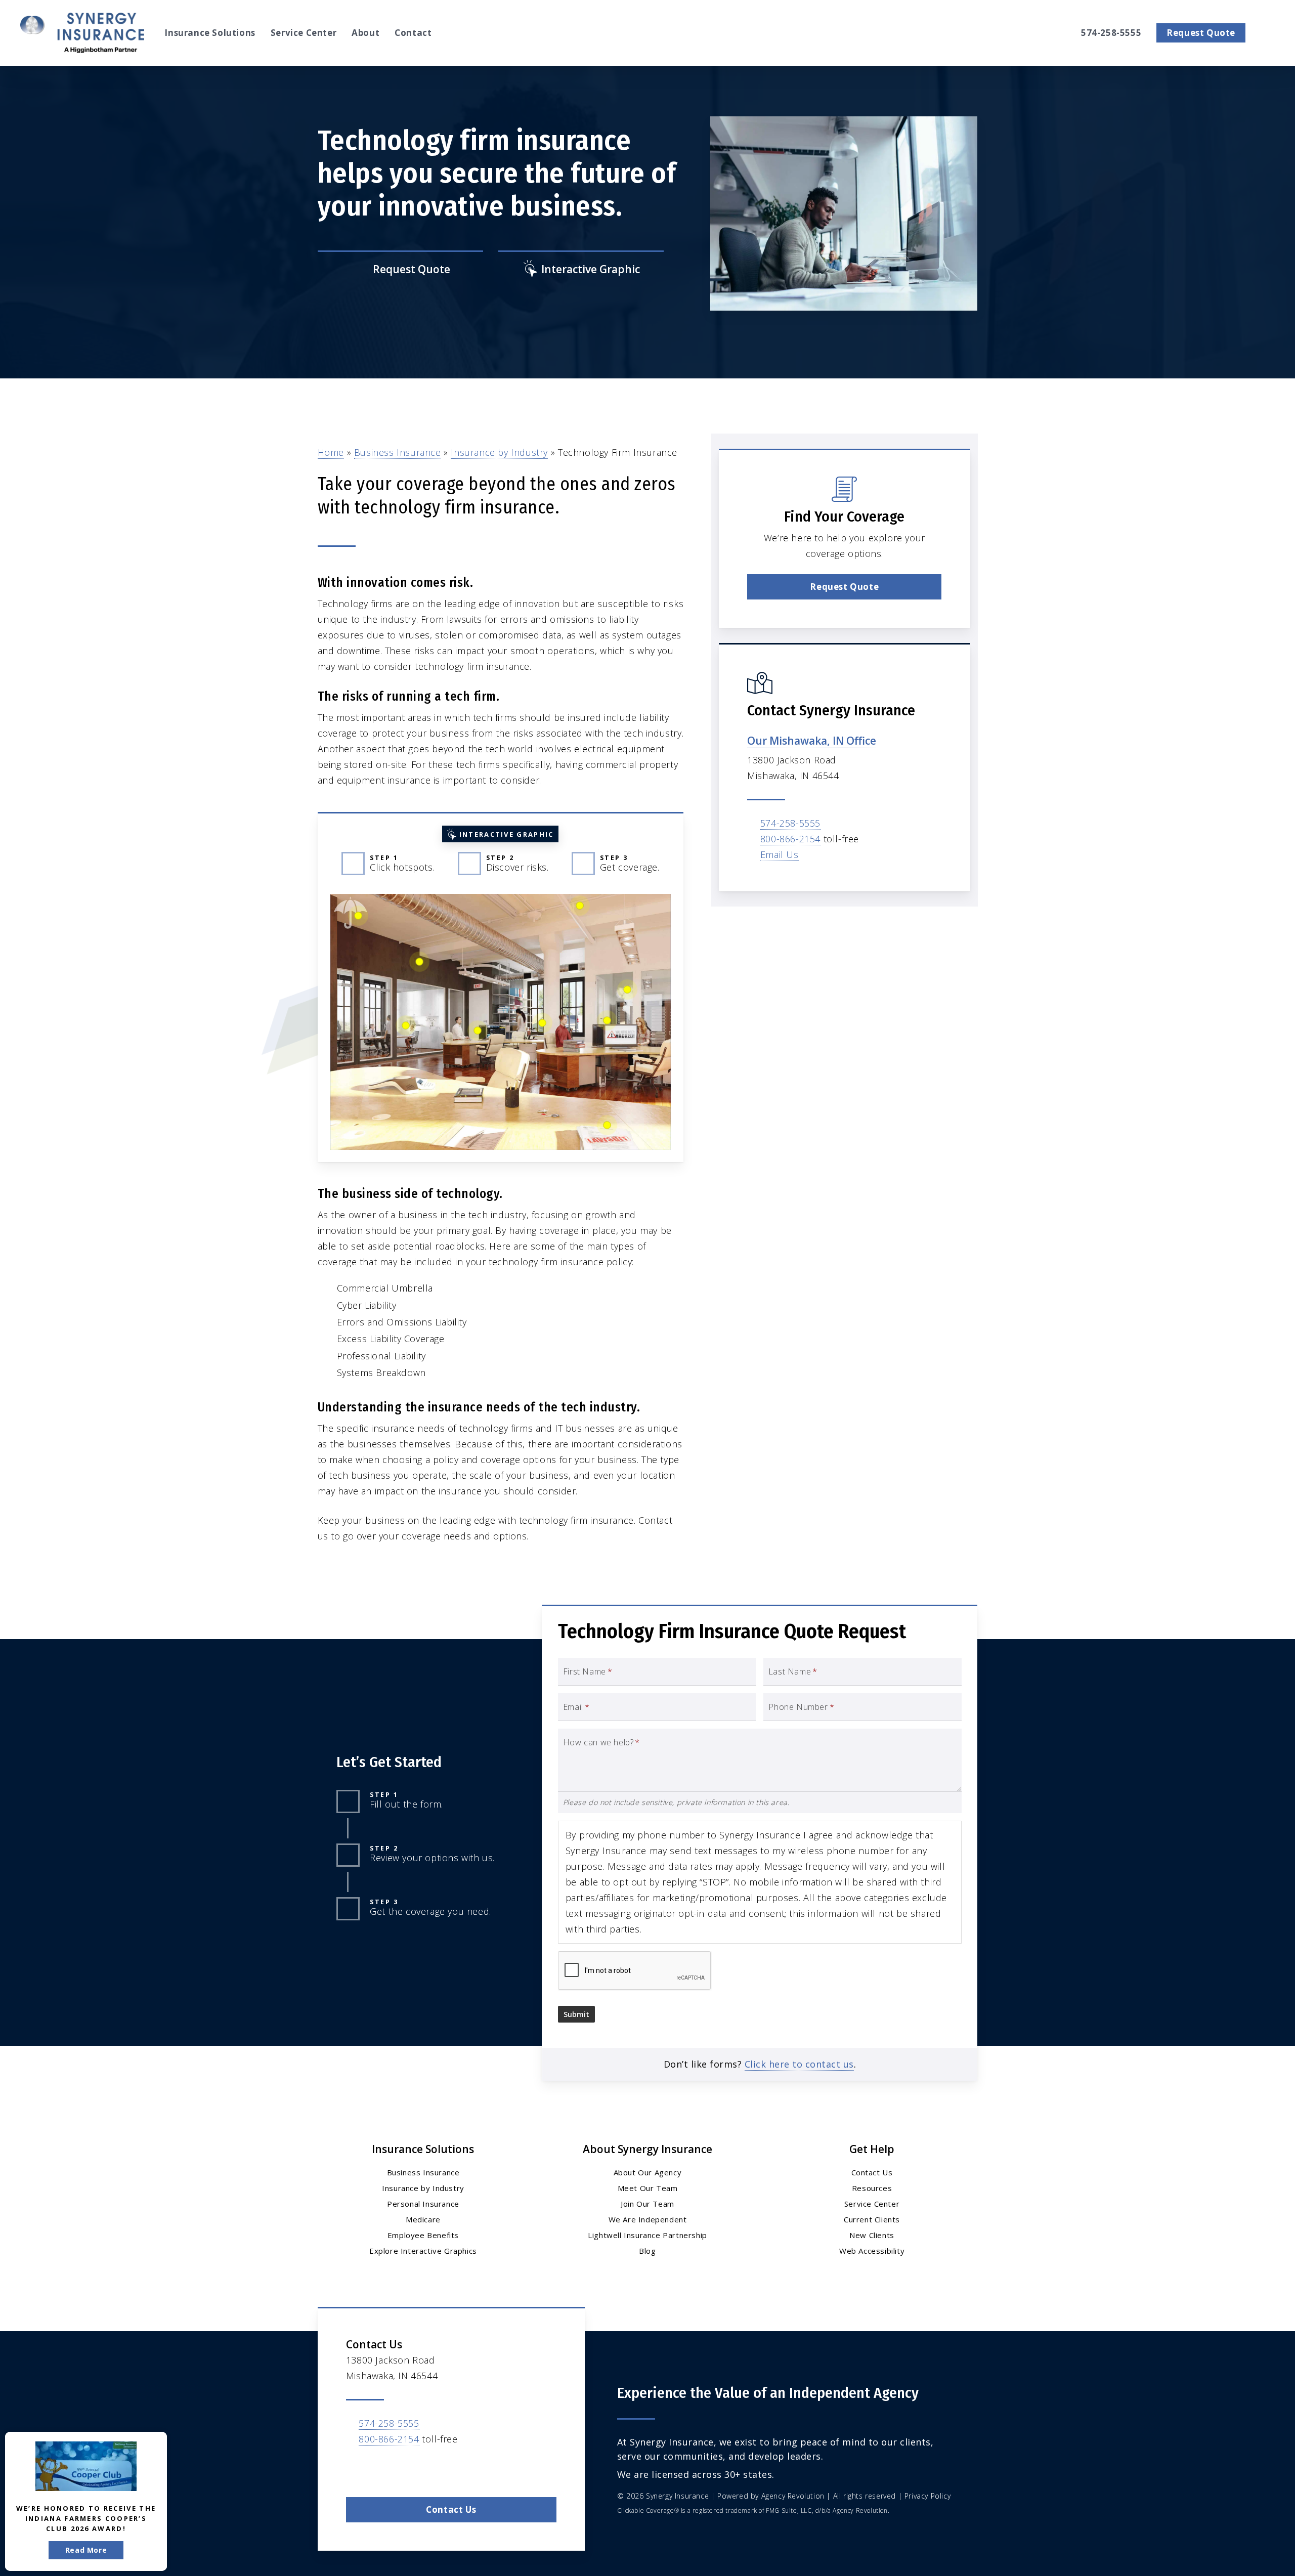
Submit (576, 2014)
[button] (844, 587)
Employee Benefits (423, 2235)
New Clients (872, 2235)
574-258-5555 (790, 823)
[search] (1269, 33)
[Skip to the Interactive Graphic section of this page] (581, 270)
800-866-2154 (790, 839)
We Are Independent (648, 2219)
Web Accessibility (872, 2251)
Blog (647, 2251)
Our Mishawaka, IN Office (812, 741)
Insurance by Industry (499, 452)
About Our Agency (648, 2172)
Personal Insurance (423, 2204)
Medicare (423, 2219)
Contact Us (872, 2172)
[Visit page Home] (82, 33)
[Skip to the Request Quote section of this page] (400, 270)
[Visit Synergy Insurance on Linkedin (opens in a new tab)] (377, 2468)
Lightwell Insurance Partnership (647, 2235)
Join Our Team (647, 2204)
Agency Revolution (793, 2496)
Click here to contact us (799, 2064)
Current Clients (872, 2219)
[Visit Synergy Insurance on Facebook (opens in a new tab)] (355, 2468)
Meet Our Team (648, 2188)
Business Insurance (398, 452)
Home (331, 452)
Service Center (872, 2204)
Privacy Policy (927, 2496)
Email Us (780, 854)
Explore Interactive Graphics (423, 2251)
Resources (872, 2188)
